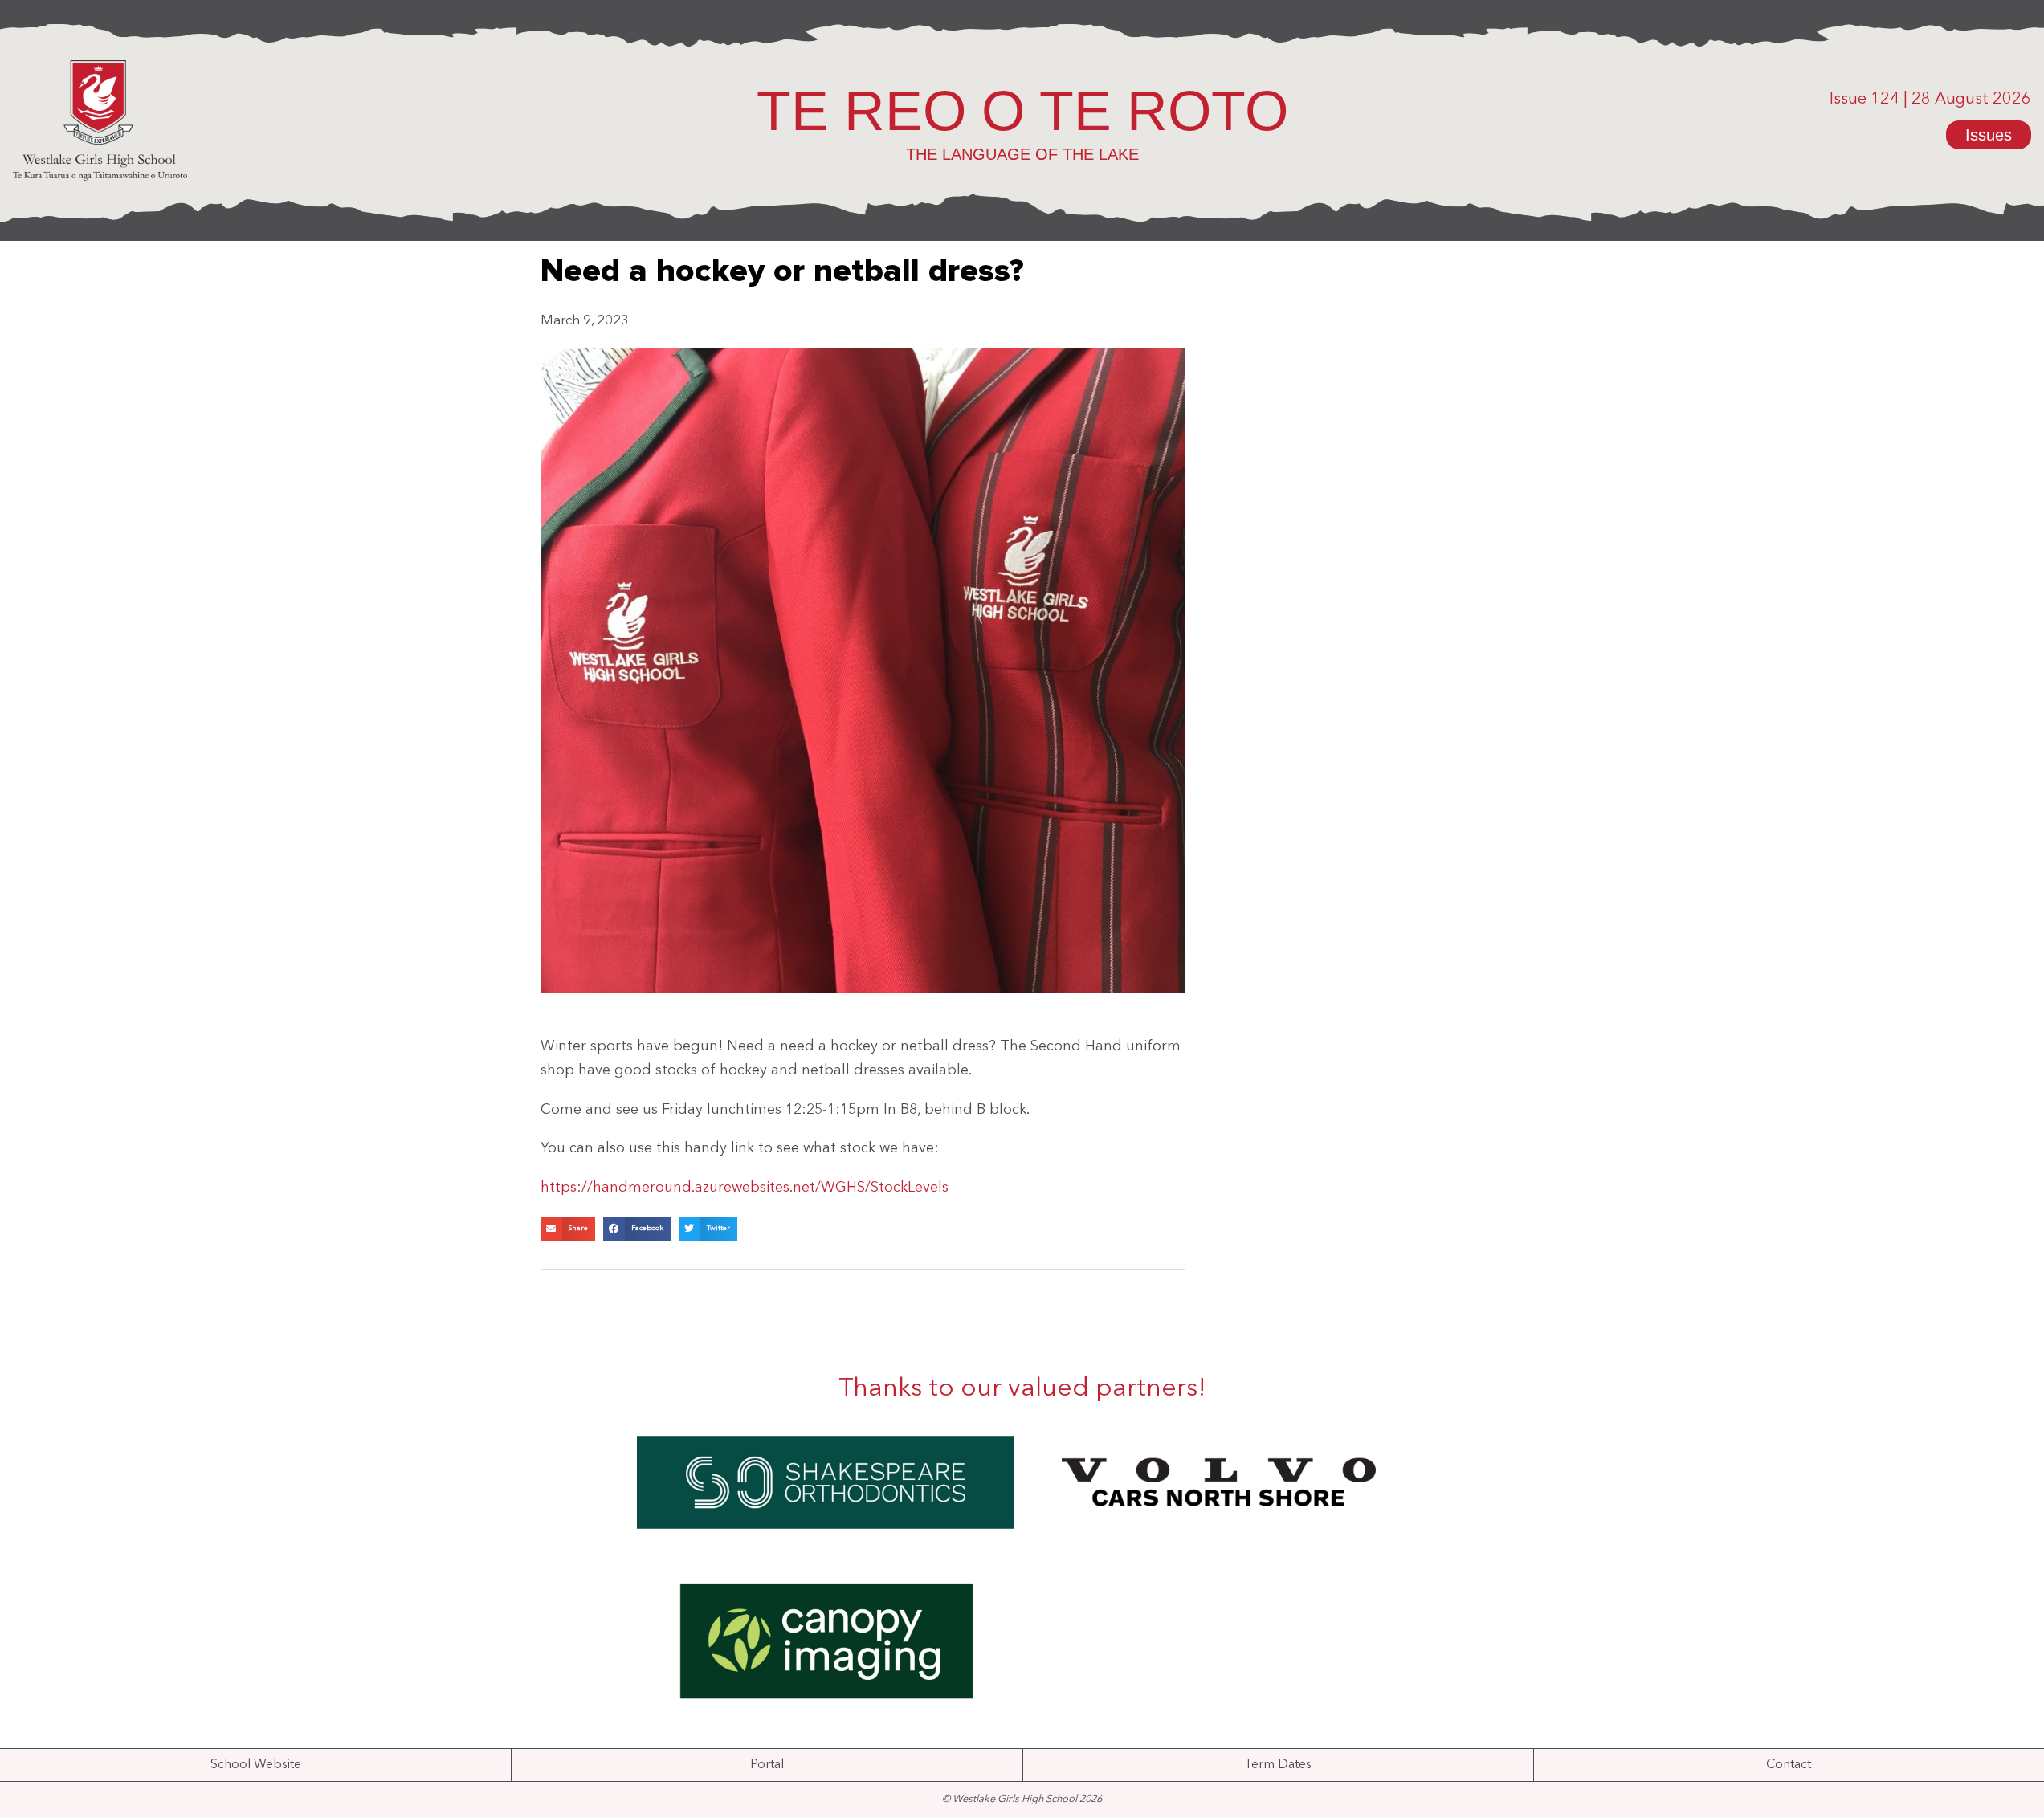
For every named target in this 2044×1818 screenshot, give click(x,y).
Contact (1789, 1765)
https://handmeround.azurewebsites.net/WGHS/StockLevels (745, 1188)
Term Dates (1278, 1765)
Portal (767, 1765)
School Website (256, 1765)
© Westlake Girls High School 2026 (1022, 1799)
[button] (568, 1229)
